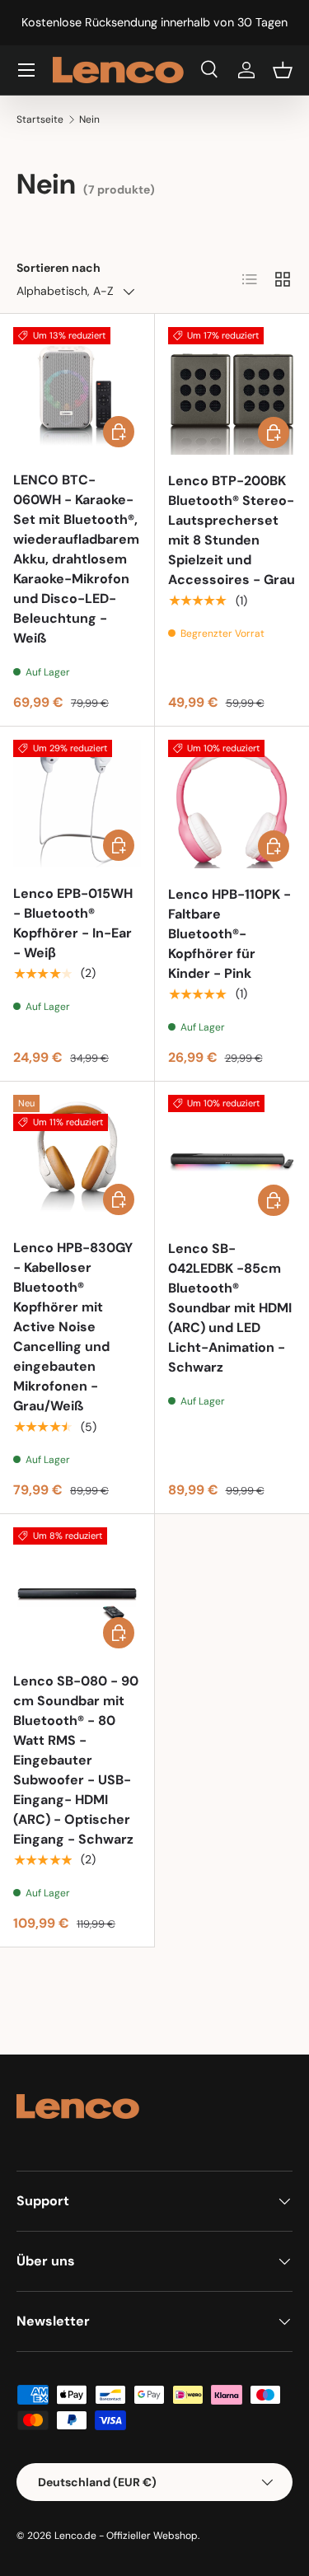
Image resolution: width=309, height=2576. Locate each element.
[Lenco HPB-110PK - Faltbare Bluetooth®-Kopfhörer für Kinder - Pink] (232, 804)
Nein (89, 119)
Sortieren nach (59, 268)
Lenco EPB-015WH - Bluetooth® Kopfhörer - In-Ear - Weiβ (73, 923)
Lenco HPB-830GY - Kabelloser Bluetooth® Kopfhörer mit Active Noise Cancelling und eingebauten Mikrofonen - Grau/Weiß (73, 1327)
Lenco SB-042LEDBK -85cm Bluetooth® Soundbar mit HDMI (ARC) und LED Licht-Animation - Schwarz (230, 1308)
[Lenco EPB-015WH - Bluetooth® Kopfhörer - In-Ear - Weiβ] (77, 804)
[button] (283, 70)
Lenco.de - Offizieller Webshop (126, 2536)
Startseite (40, 119)
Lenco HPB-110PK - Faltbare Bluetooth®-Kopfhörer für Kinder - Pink (229, 934)
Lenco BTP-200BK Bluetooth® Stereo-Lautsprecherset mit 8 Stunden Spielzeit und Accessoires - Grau (232, 530)
